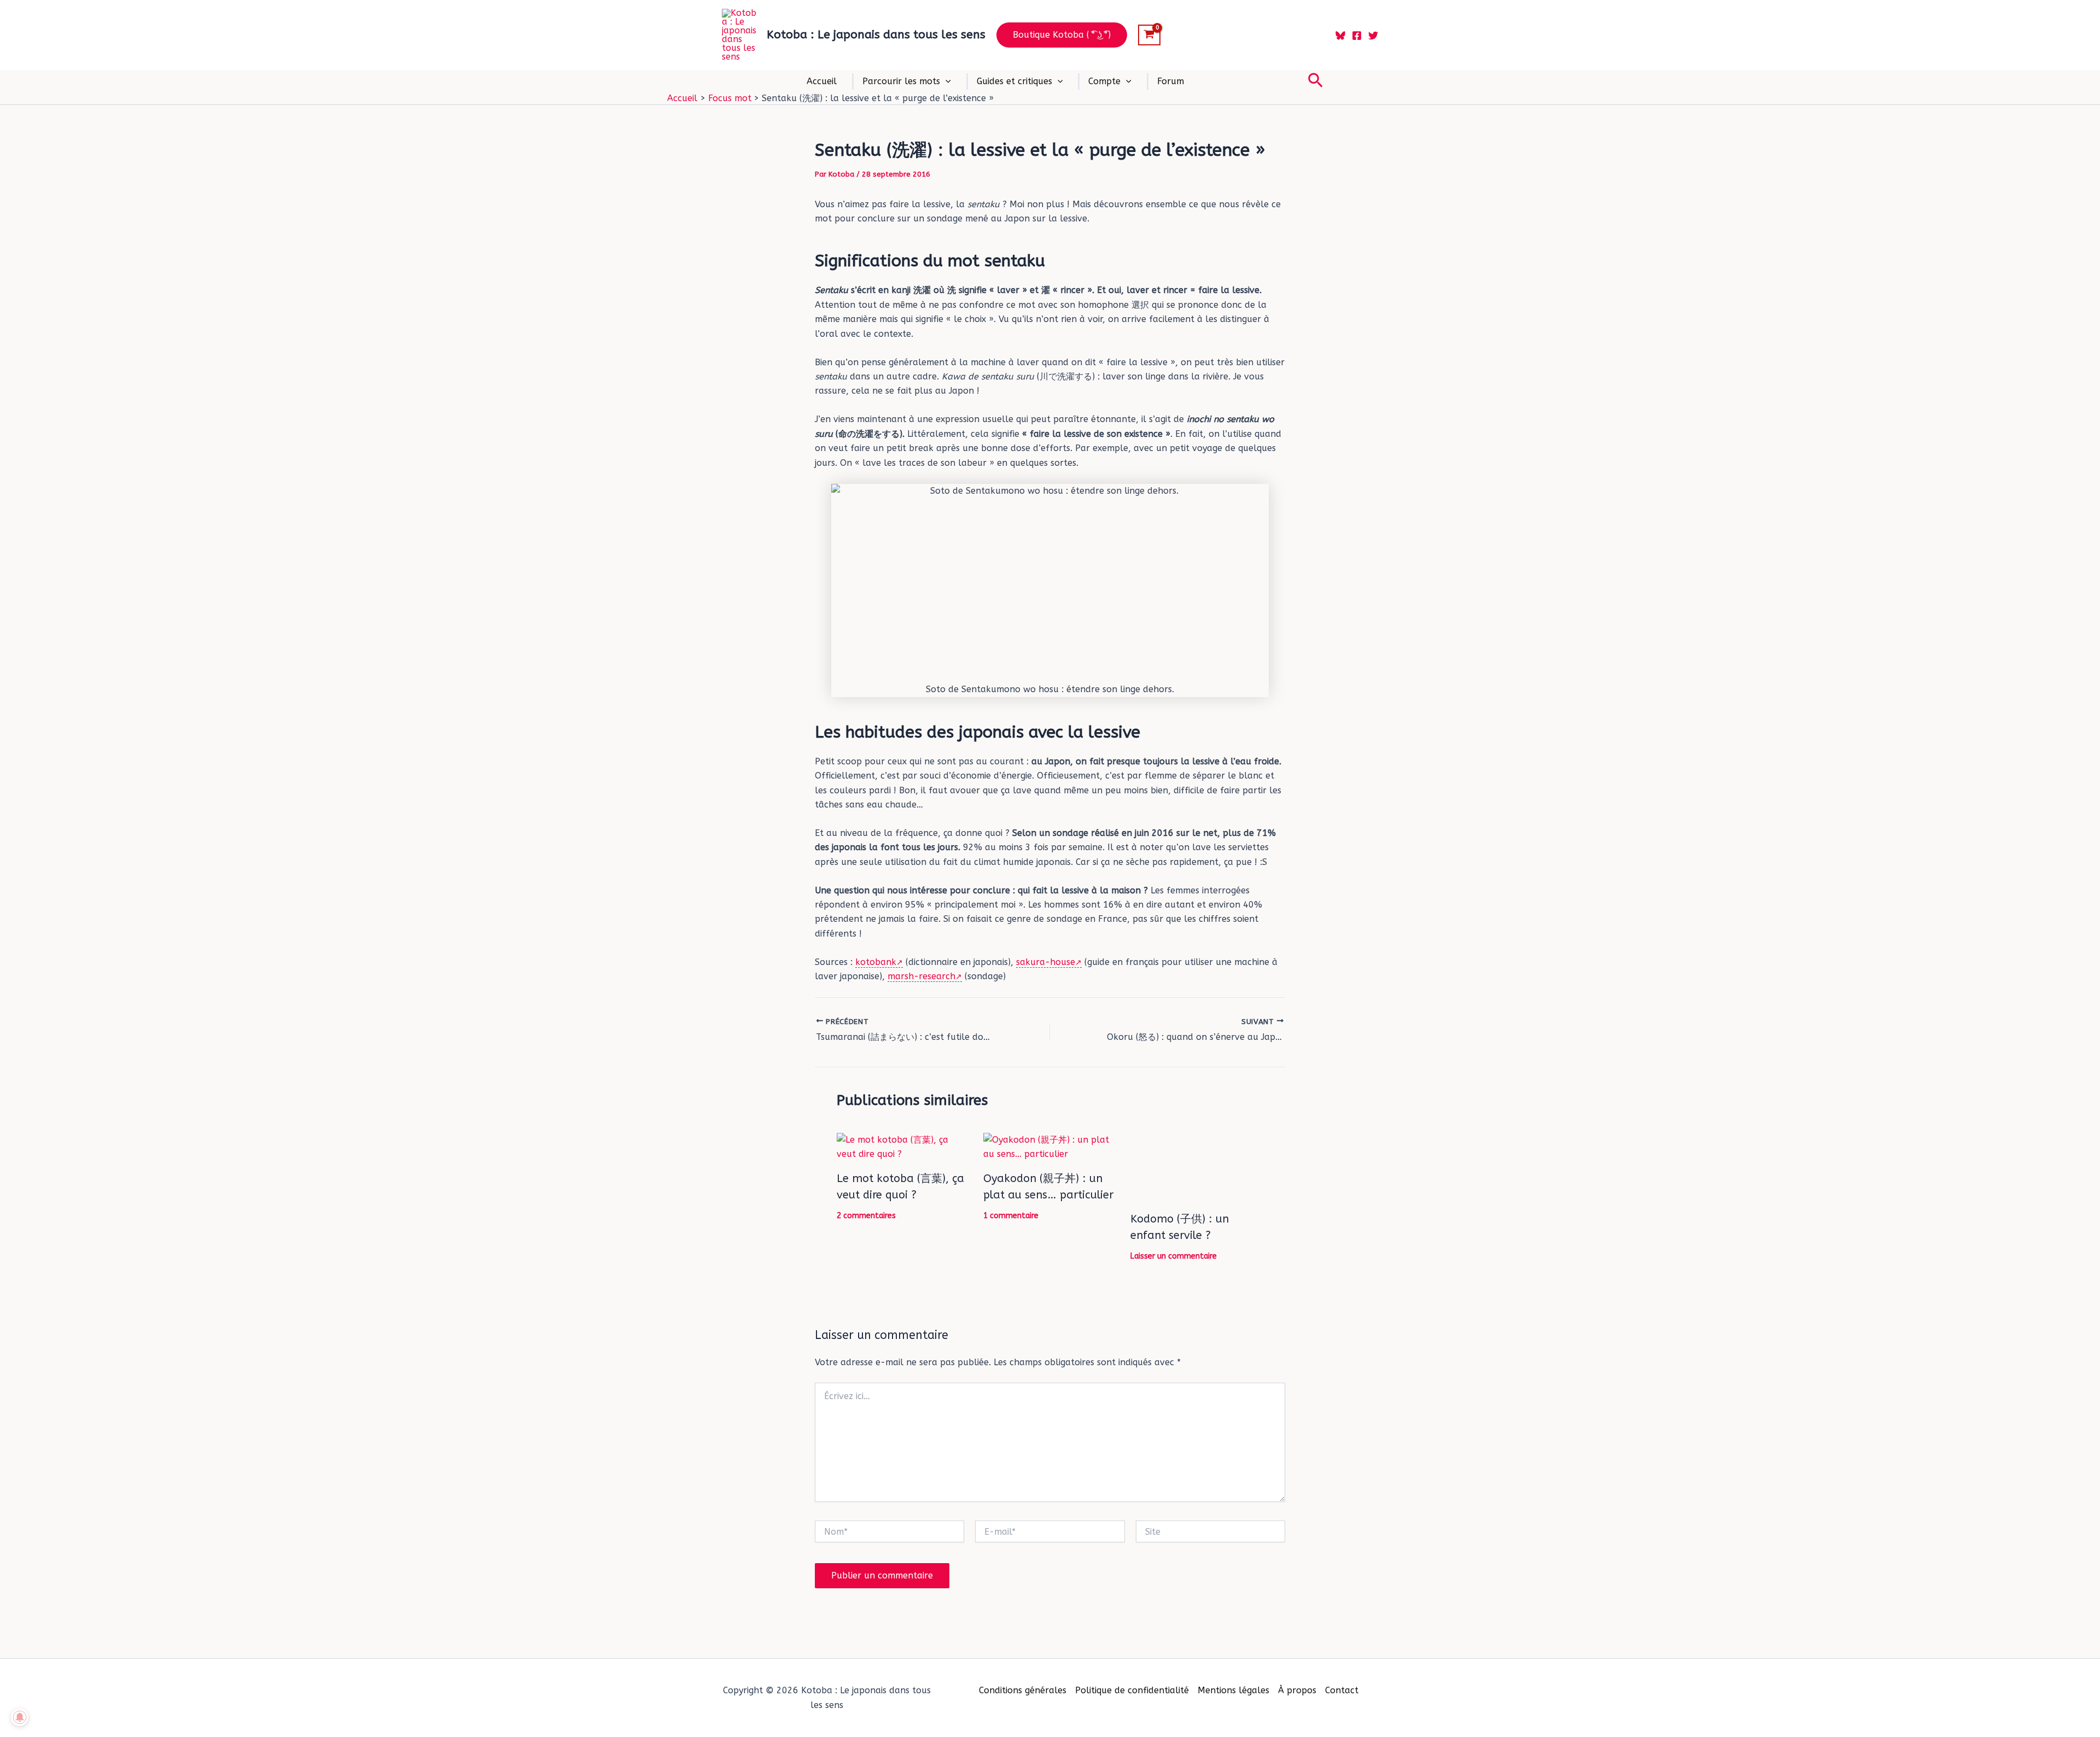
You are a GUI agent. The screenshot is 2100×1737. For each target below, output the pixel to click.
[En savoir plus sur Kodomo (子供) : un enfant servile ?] (1197, 1167)
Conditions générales (1023, 1690)
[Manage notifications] (20, 1717)
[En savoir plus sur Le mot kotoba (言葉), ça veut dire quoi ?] (903, 1146)
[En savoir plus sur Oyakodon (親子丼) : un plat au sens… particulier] (1050, 1146)
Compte (1104, 81)
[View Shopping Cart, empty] (1149, 35)
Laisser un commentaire (1174, 1256)
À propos (1297, 1690)
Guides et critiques (1014, 81)
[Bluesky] (1340, 36)
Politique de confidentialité (1132, 1690)
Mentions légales (1233, 1690)
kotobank (876, 962)
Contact (1342, 1690)
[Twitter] (1373, 36)
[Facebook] (1357, 36)
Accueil (822, 81)
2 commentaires (866, 1216)
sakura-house (1046, 962)
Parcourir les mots (901, 81)
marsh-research (921, 976)
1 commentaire (1011, 1216)
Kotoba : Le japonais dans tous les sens (876, 35)
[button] (1062, 35)
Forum (1171, 81)
